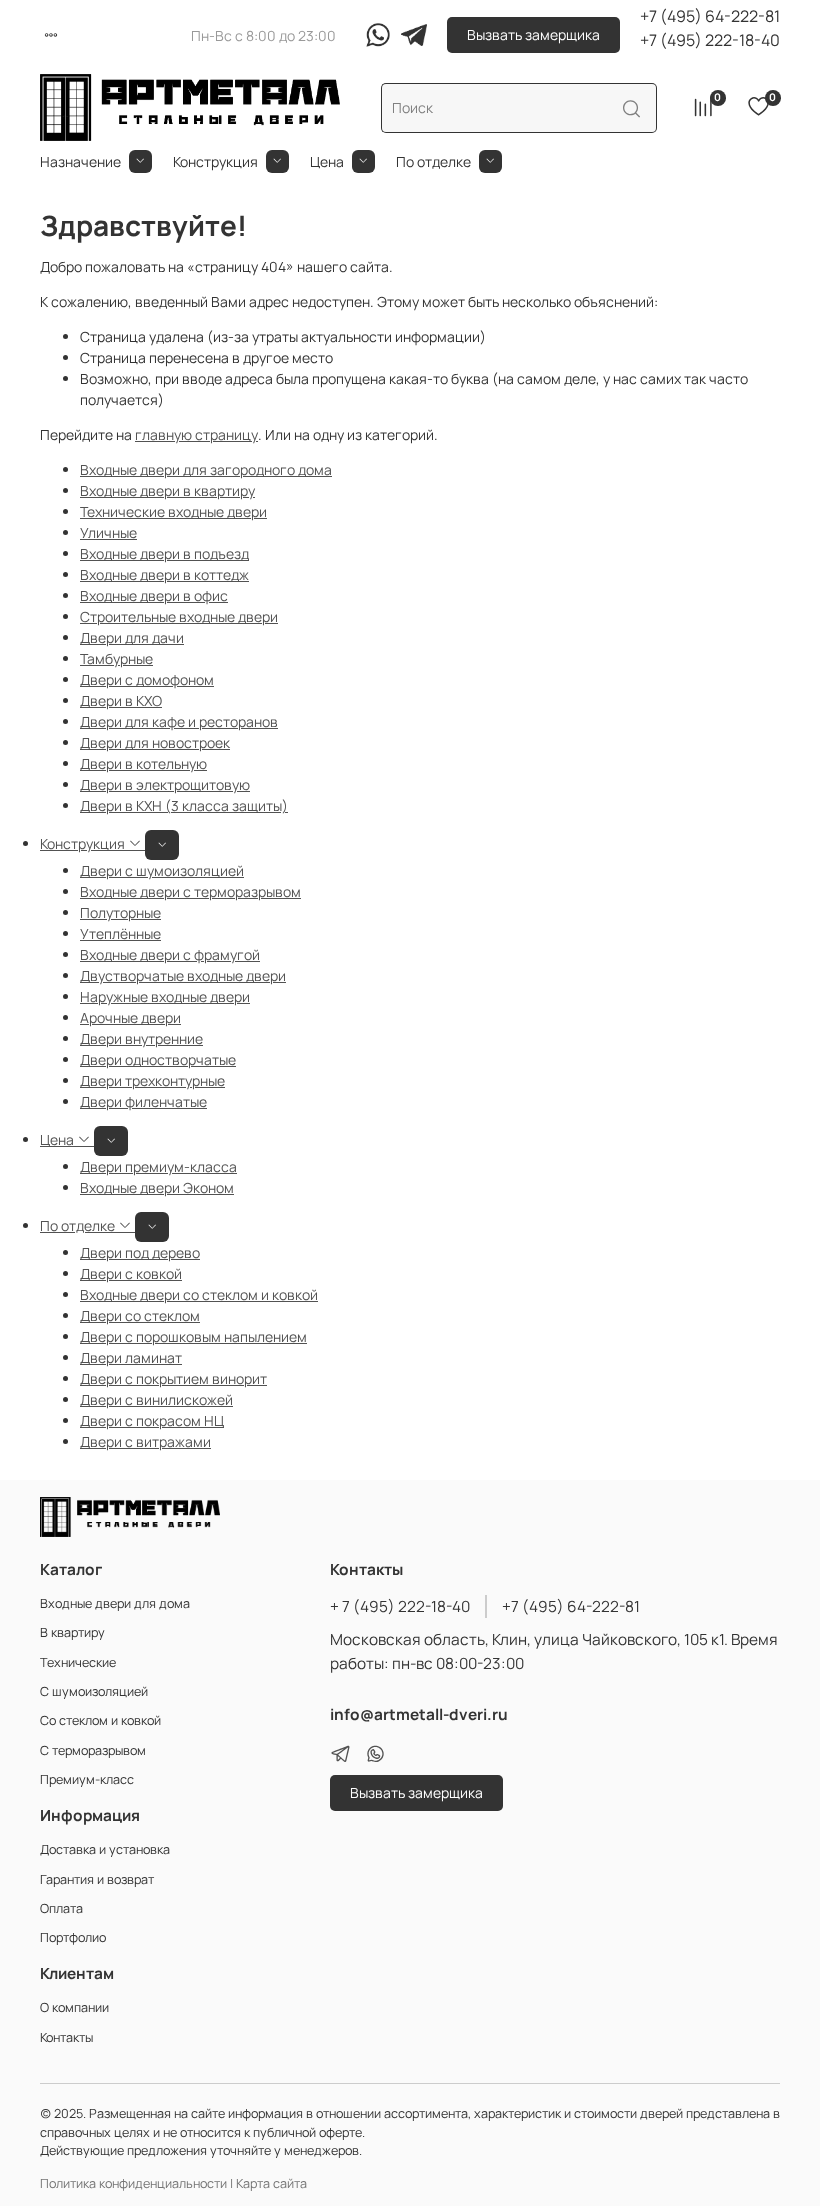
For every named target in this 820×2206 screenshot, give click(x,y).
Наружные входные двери (165, 996)
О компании (74, 2007)
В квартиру (72, 1632)
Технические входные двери (173, 511)
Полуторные (120, 912)
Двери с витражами (145, 1441)
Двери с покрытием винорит (173, 1378)
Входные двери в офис (154, 595)
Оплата (61, 1908)
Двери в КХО (121, 700)
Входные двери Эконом (157, 1187)
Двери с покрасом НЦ (152, 1420)
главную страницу (196, 434)
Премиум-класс (87, 1779)
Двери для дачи (132, 637)
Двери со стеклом (140, 1315)
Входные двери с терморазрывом (190, 891)
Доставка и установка (105, 1849)
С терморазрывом (93, 1750)
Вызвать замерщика (533, 34)
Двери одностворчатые (158, 1059)
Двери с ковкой (131, 1273)
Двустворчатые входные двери (183, 975)
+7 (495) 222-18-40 (710, 40)
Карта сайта (271, 2183)
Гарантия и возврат (97, 1879)
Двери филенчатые (143, 1101)
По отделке (433, 161)
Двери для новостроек (155, 742)
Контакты (66, 2037)
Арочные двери (130, 1017)
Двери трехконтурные (152, 1080)
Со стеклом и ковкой (100, 1720)
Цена (327, 161)
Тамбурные (116, 658)
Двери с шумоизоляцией (162, 870)
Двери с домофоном (147, 679)
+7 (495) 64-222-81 (710, 16)
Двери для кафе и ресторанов (179, 721)
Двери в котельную (143, 763)
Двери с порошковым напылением (193, 1336)
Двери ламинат (131, 1357)
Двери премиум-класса (158, 1166)
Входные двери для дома (115, 1603)
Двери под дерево (140, 1252)
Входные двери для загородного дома (206, 469)
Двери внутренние (141, 1038)
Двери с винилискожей (156, 1399)
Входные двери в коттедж (164, 574)
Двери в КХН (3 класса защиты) (184, 805)
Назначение (80, 161)
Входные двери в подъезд (164, 553)
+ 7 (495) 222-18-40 (400, 1606)
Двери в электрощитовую (165, 784)
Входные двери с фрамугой (170, 954)
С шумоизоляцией (94, 1691)
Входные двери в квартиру (167, 490)
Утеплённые (120, 933)
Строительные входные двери (179, 616)
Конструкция (215, 161)
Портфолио (73, 1937)
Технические (78, 1662)
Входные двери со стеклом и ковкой (199, 1294)
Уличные (108, 532)
